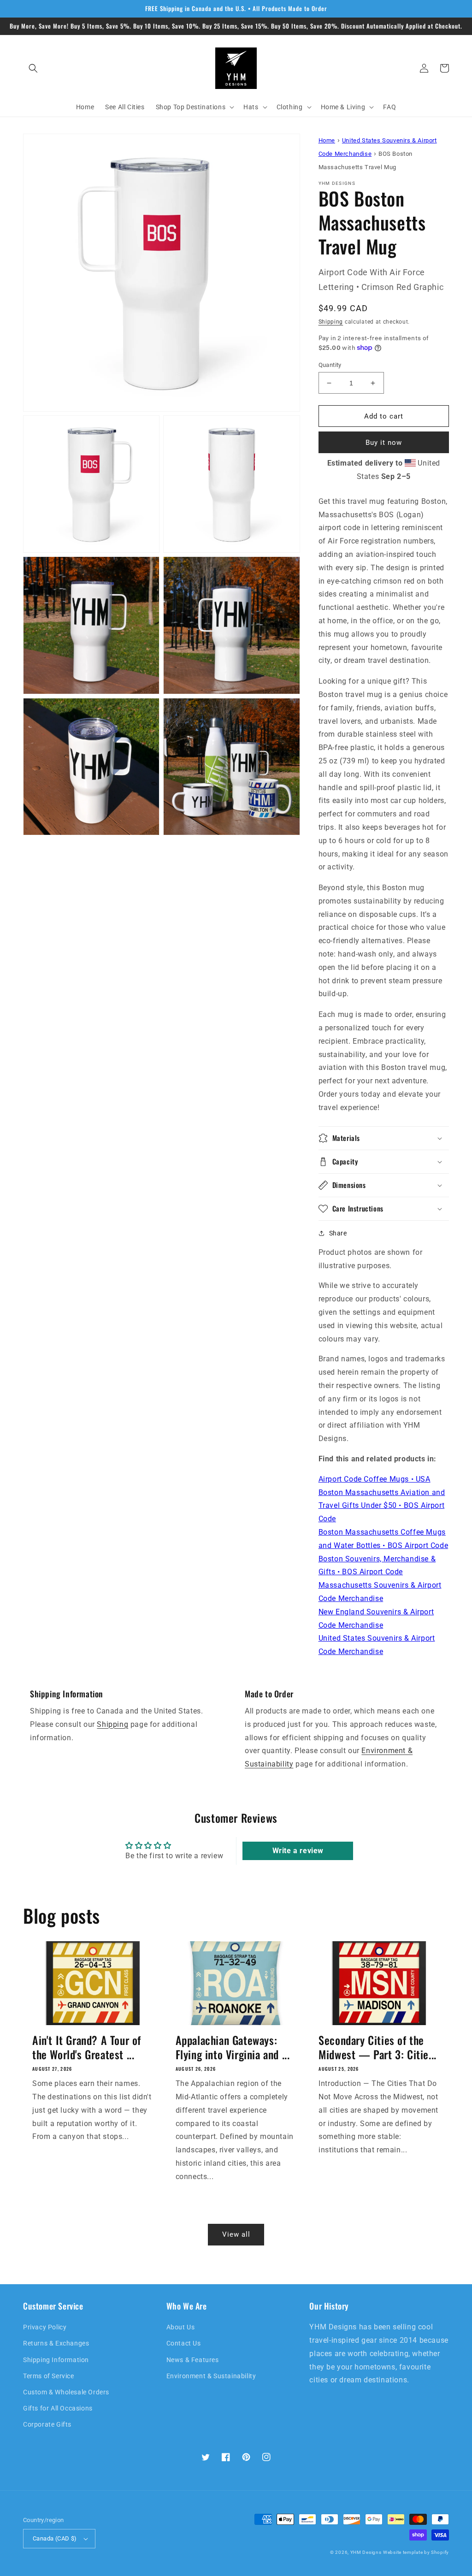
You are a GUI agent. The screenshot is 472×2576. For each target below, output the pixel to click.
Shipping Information (56, 2360)
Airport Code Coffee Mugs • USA (375, 1479)
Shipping (331, 322)
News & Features (193, 2360)
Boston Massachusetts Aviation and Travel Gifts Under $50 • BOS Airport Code (382, 1506)
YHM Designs (366, 2552)
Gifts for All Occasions (58, 2408)
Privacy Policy (45, 2327)
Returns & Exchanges (56, 2343)
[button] (33, 68)
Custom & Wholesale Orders (66, 2392)
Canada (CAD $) (55, 2538)
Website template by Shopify (416, 2552)
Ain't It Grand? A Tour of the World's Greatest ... (87, 2047)
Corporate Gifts (47, 2424)
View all (236, 2234)
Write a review (298, 1851)
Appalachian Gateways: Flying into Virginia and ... (233, 2047)
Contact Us (184, 2343)
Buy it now (384, 443)
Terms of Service (49, 2376)
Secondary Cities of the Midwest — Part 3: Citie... (378, 2047)
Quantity (330, 365)
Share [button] (338, 1233)
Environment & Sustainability (211, 2376)
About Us (181, 2327)
